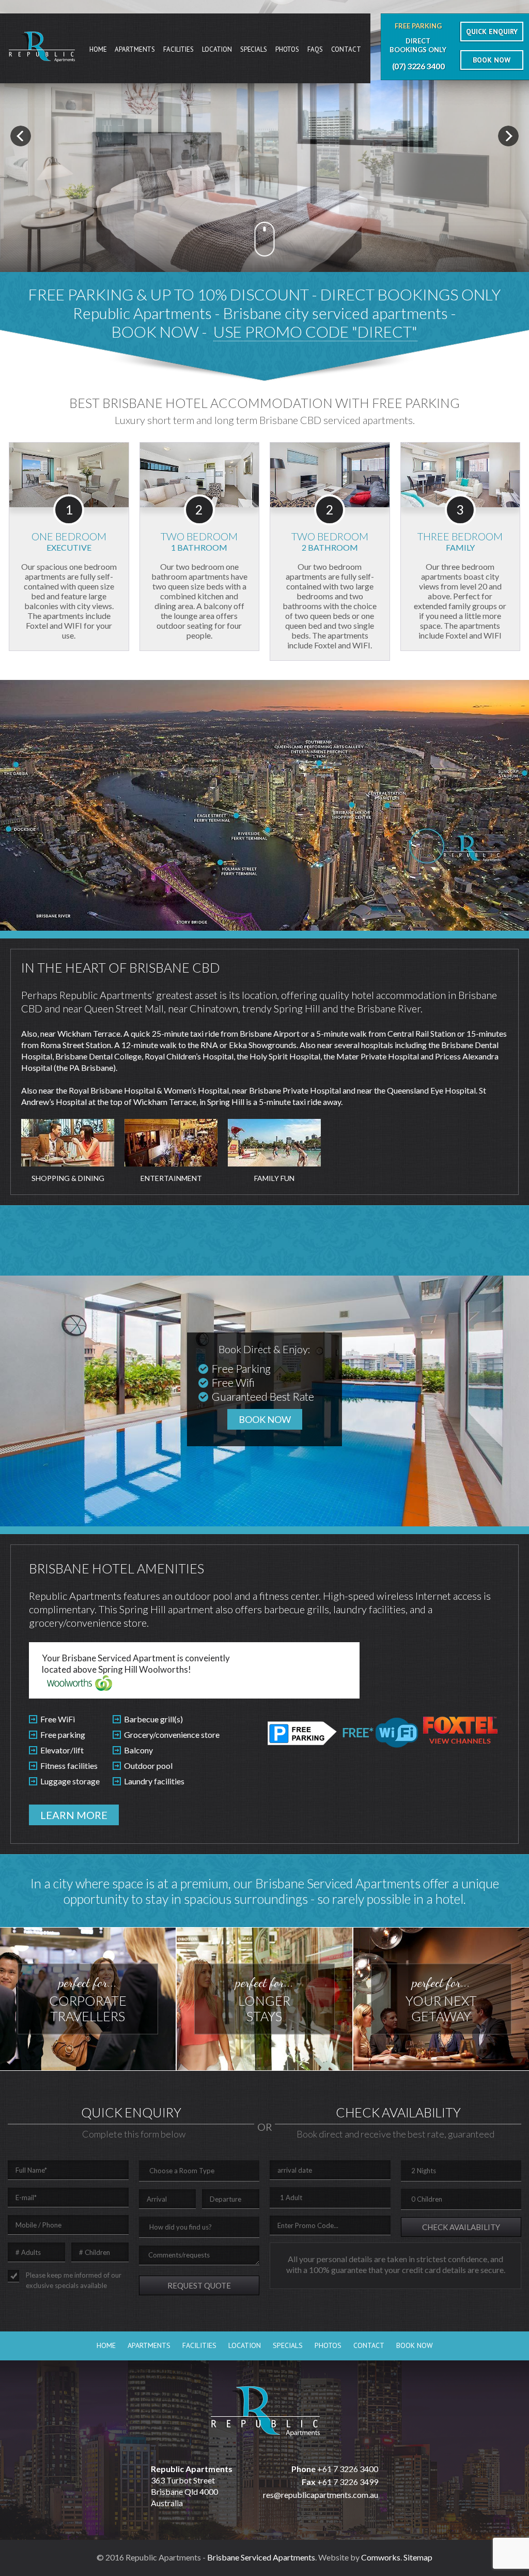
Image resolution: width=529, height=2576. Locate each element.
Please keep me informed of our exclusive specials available (74, 2280)
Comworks (381, 2557)
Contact (346, 49)
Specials (254, 49)
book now (492, 60)
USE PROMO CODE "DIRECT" (315, 331)
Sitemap (418, 2557)
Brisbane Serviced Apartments (261, 2557)
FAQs (315, 49)
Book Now (415, 2345)
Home (98, 49)
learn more (74, 1815)
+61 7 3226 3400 (348, 2469)
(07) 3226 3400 (418, 66)
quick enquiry (492, 32)
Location (217, 49)
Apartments (135, 49)
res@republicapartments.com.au (321, 2495)
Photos (287, 49)
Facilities (178, 49)
